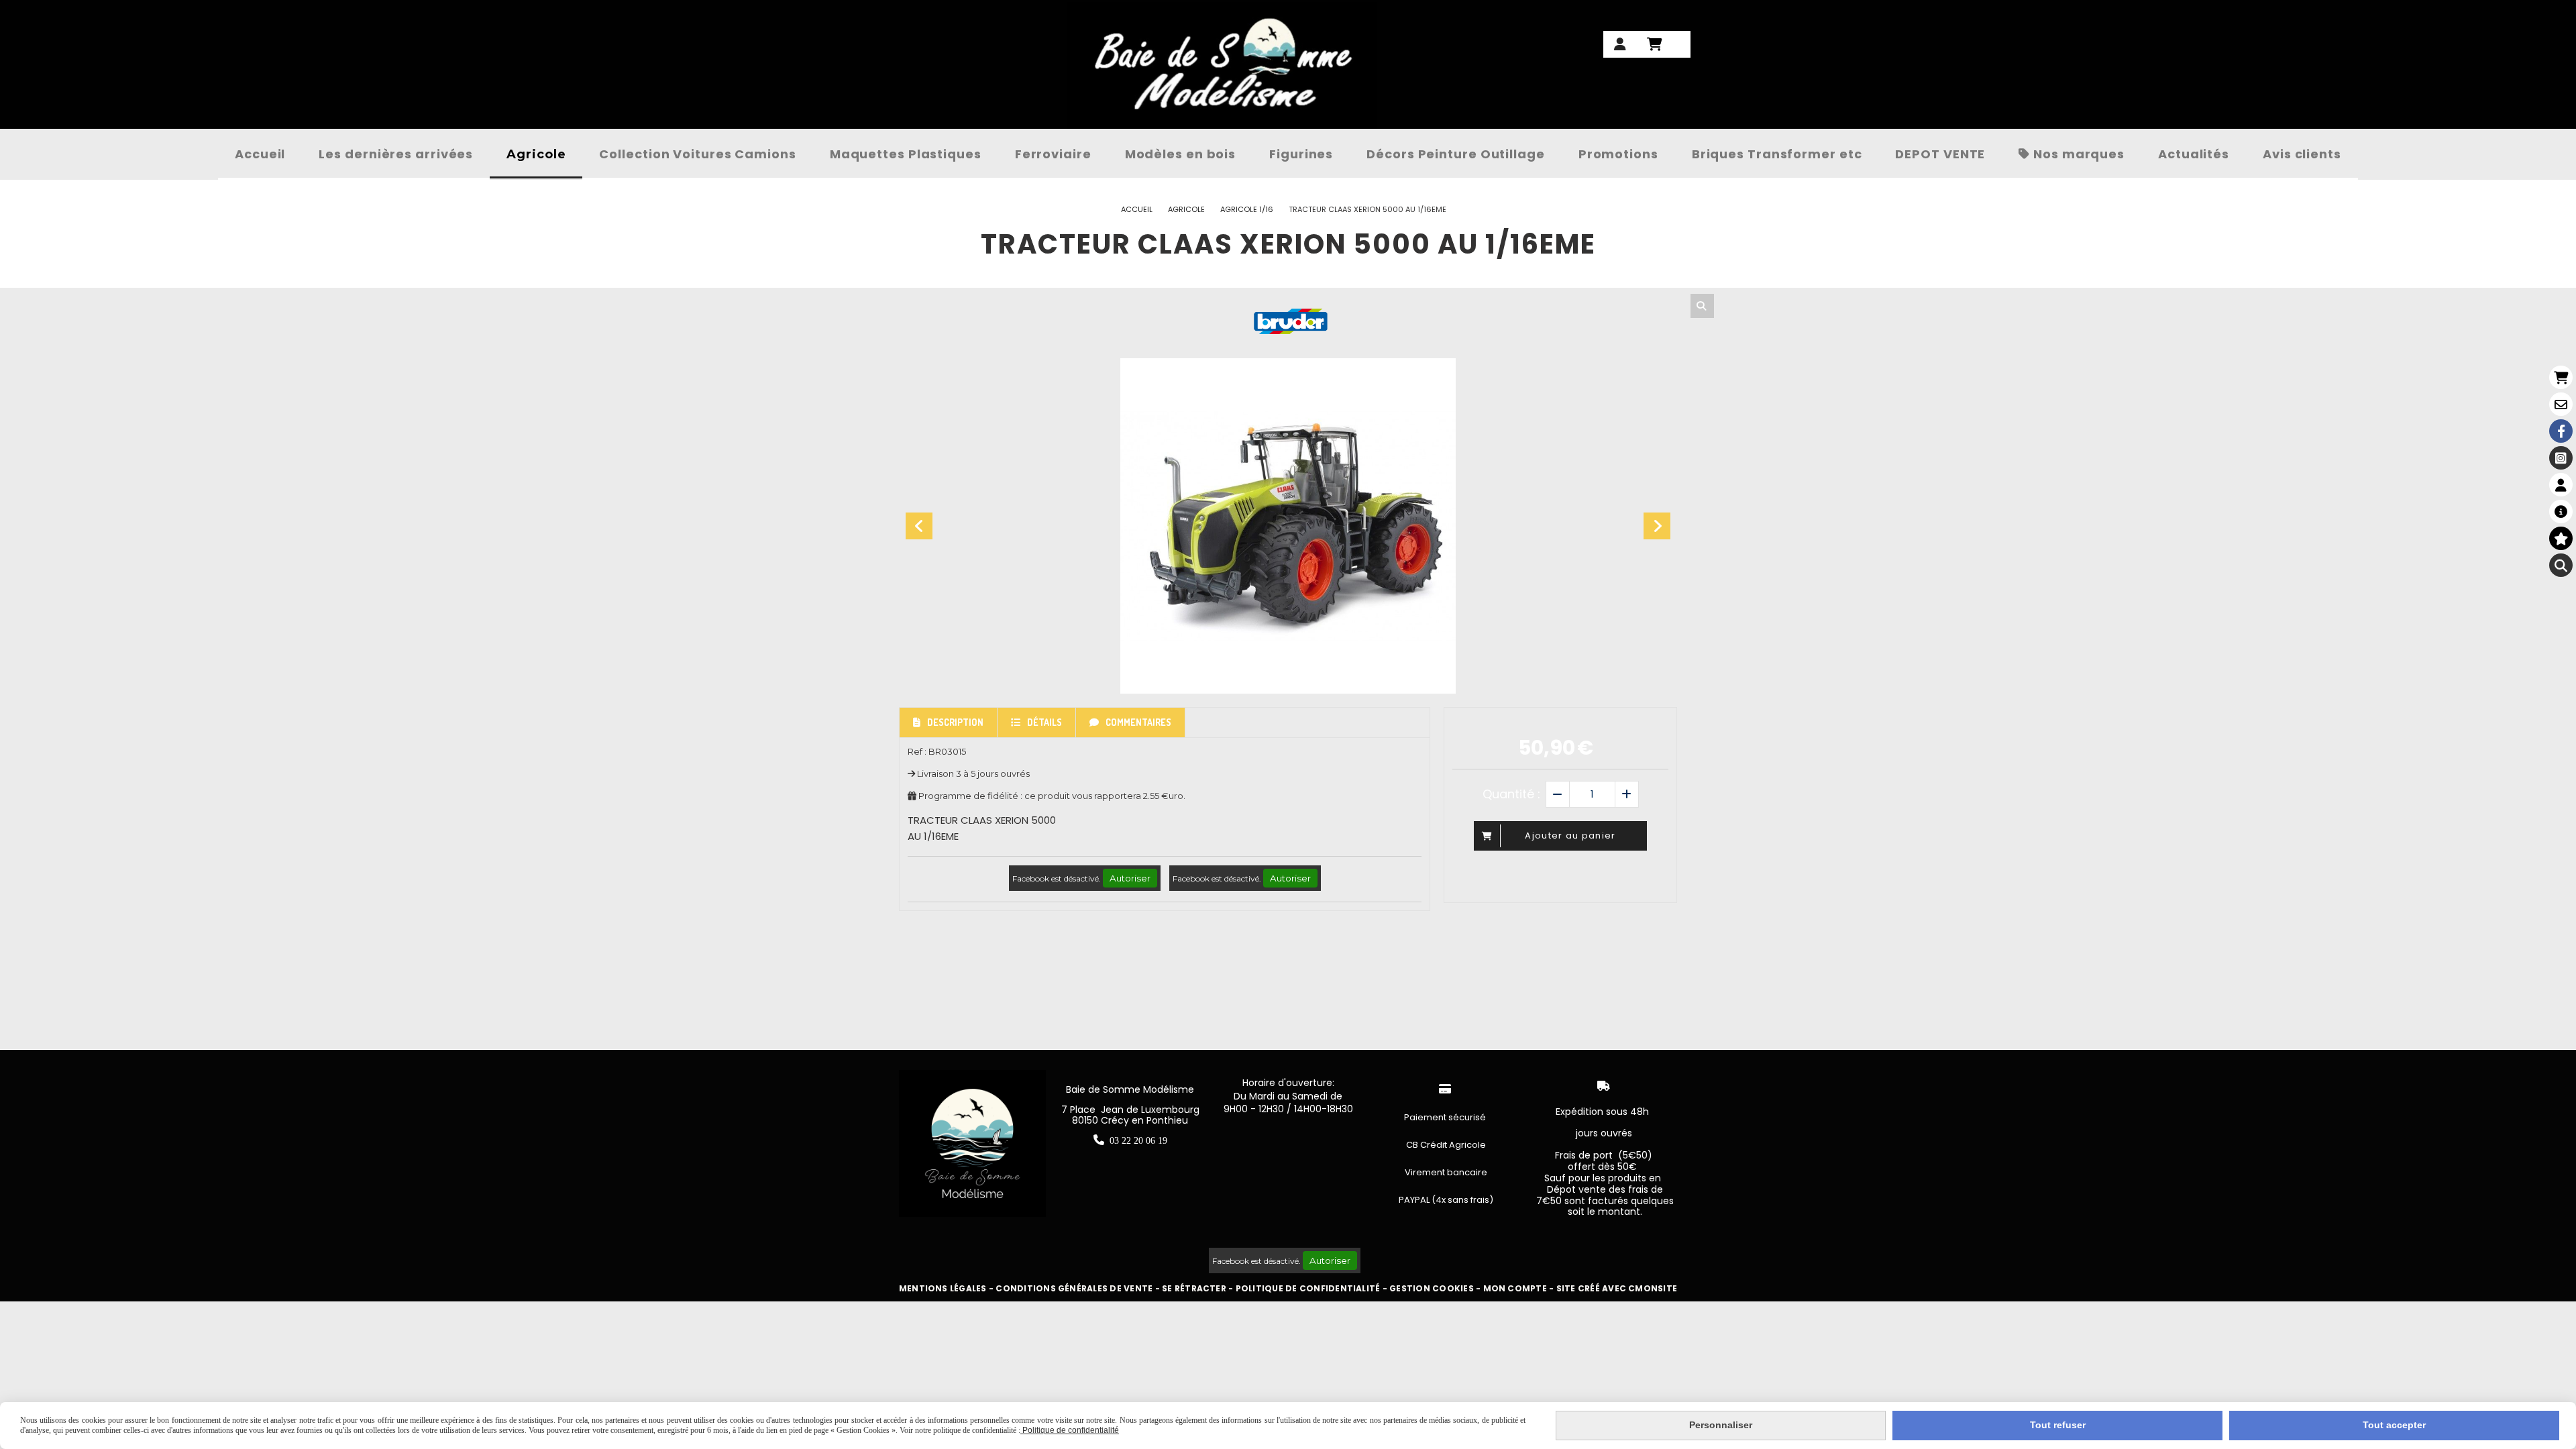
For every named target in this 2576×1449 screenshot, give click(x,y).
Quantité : (1511, 794)
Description (955, 722)
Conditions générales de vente (1074, 1288)
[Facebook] (2561, 431)
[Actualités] (2561, 512)
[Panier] (2561, 377)
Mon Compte (1515, 1288)
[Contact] (2561, 404)
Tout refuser (2058, 1425)
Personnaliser (1721, 1425)
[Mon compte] (2561, 485)
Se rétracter (1194, 1288)
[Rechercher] (1702, 306)
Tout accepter (2394, 1425)
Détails (1044, 722)
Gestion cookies (1432, 1288)
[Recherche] (2561, 565)
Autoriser (1130, 878)
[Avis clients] (2561, 538)
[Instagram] (2561, 458)
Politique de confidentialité (1308, 1288)
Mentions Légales (943, 1288)
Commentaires (1138, 722)
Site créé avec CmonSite (1617, 1288)
